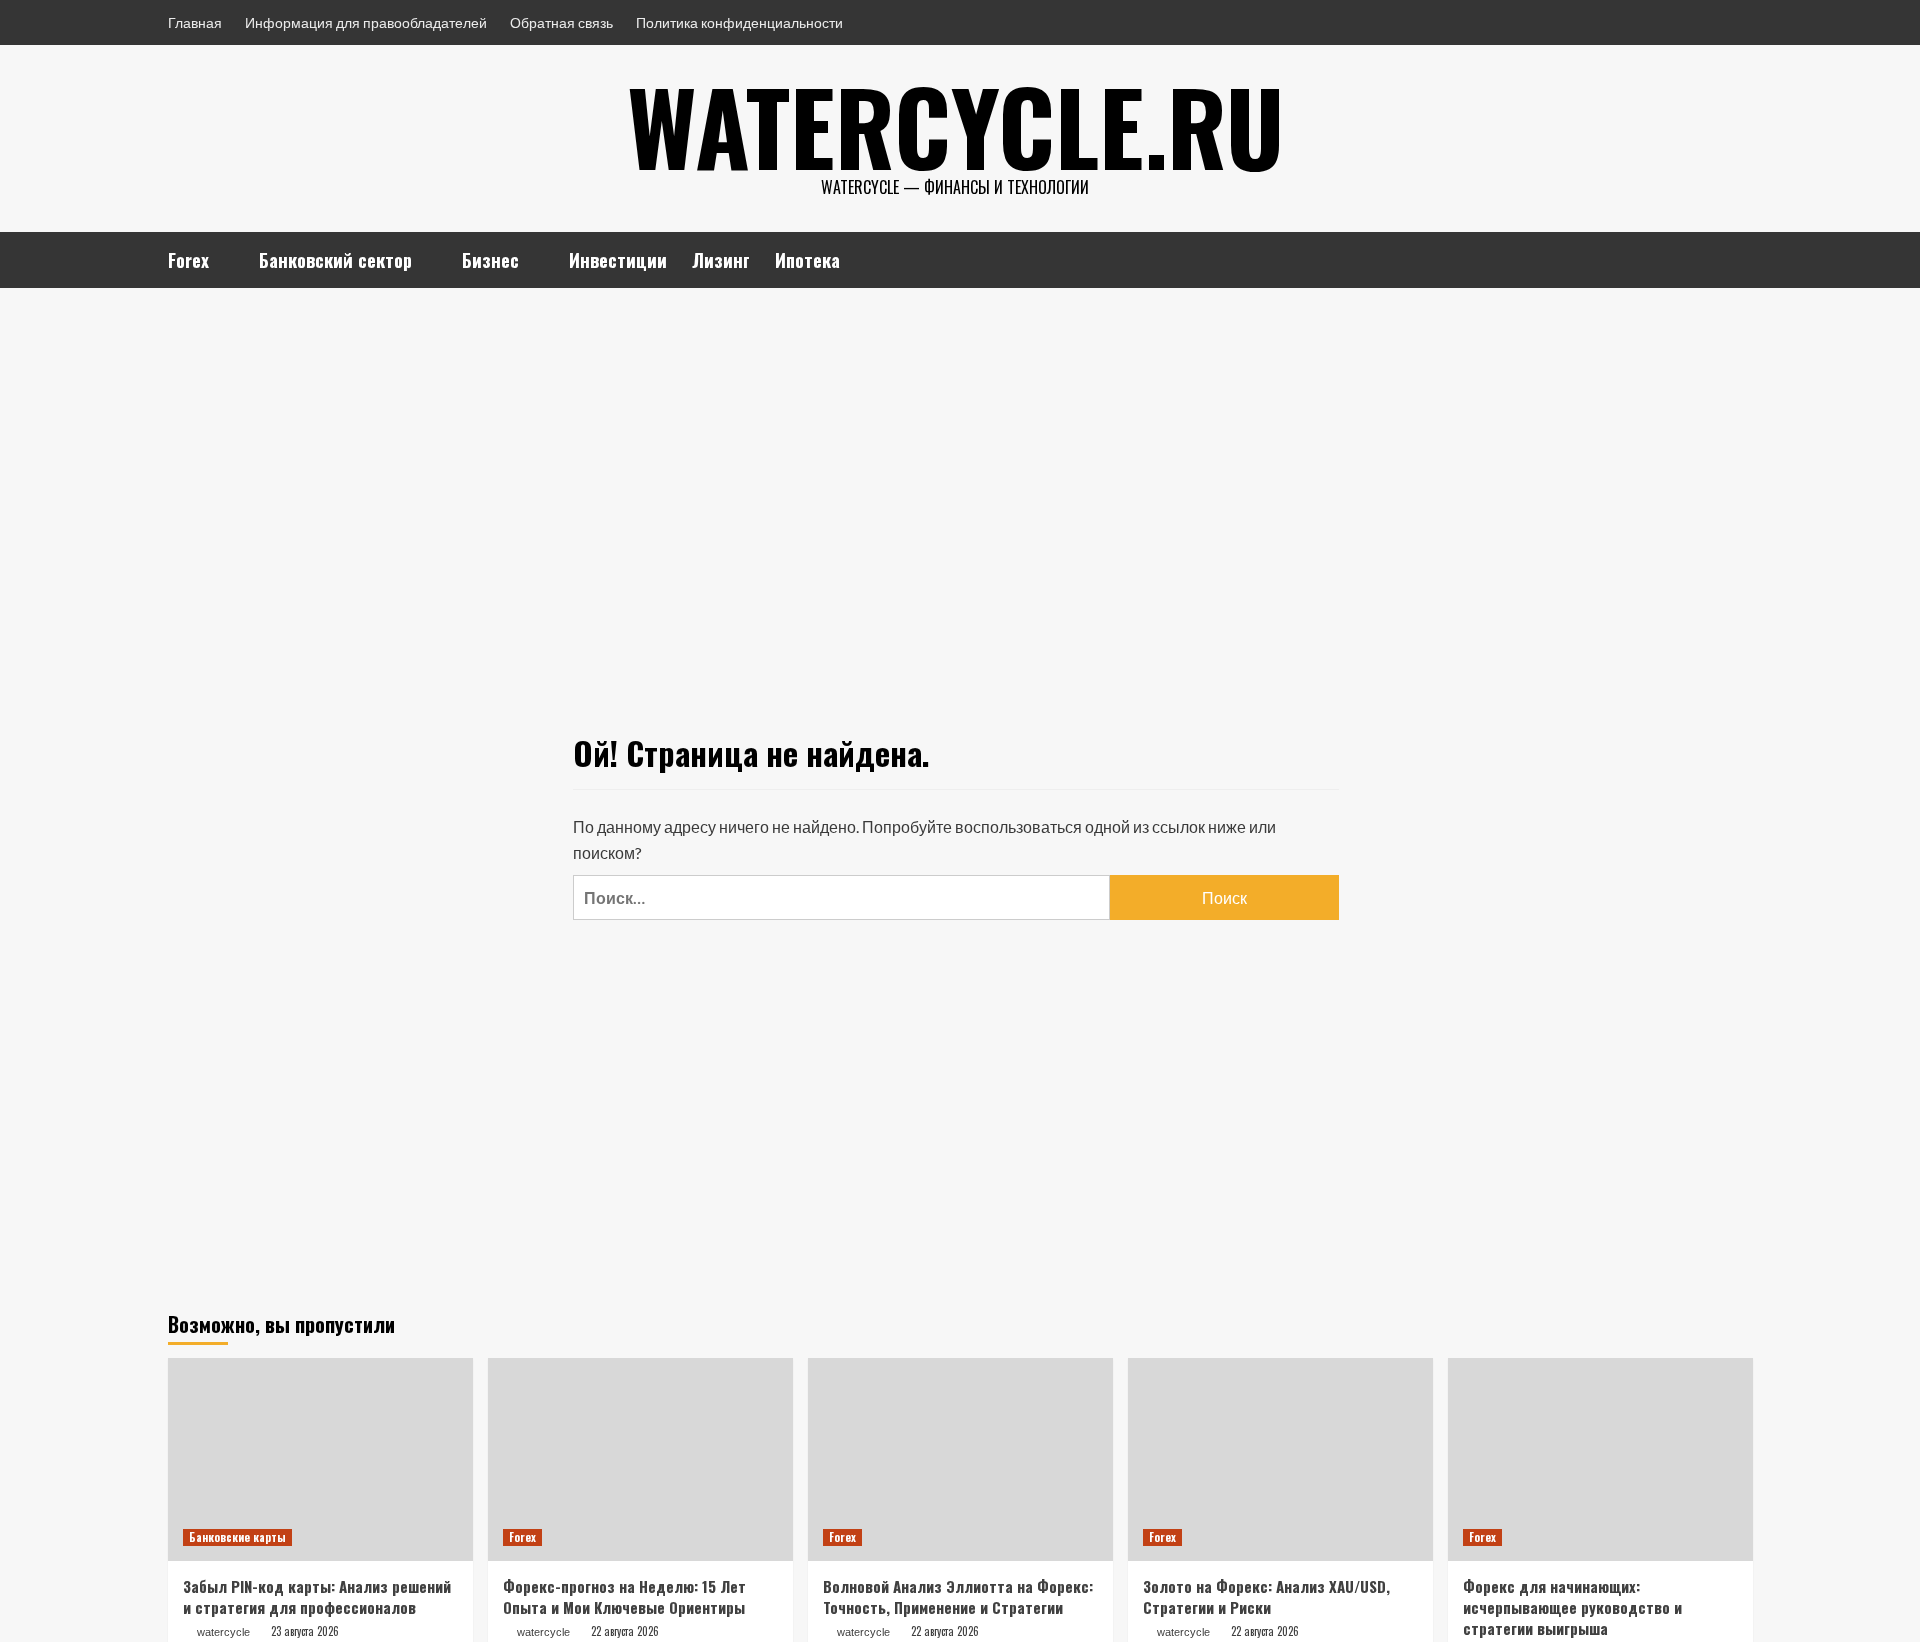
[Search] (1740, 256)
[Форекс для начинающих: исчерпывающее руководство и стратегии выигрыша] (1600, 1459)
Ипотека (807, 260)
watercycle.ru (955, 125)
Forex (188, 260)
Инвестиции (618, 260)
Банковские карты (237, 1537)
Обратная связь (561, 22)
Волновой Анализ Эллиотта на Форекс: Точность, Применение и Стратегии (958, 1596)
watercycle (223, 1632)
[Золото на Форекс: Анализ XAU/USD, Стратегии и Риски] (1280, 1459)
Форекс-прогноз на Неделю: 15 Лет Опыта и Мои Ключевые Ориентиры (624, 1596)
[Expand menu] (221, 262)
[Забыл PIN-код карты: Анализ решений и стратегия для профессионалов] (320, 1459)
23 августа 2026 (305, 1631)
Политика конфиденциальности (739, 22)
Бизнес (490, 260)
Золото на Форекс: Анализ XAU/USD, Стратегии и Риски (1266, 1596)
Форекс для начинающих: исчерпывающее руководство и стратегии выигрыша (1572, 1607)
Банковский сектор (335, 260)
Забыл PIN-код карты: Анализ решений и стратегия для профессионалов (317, 1596)
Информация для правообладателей (366, 22)
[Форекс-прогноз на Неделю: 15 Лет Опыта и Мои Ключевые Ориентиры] (640, 1459)
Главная (195, 22)
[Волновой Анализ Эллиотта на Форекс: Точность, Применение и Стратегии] (960, 1459)
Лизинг (721, 260)
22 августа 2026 (625, 1631)
